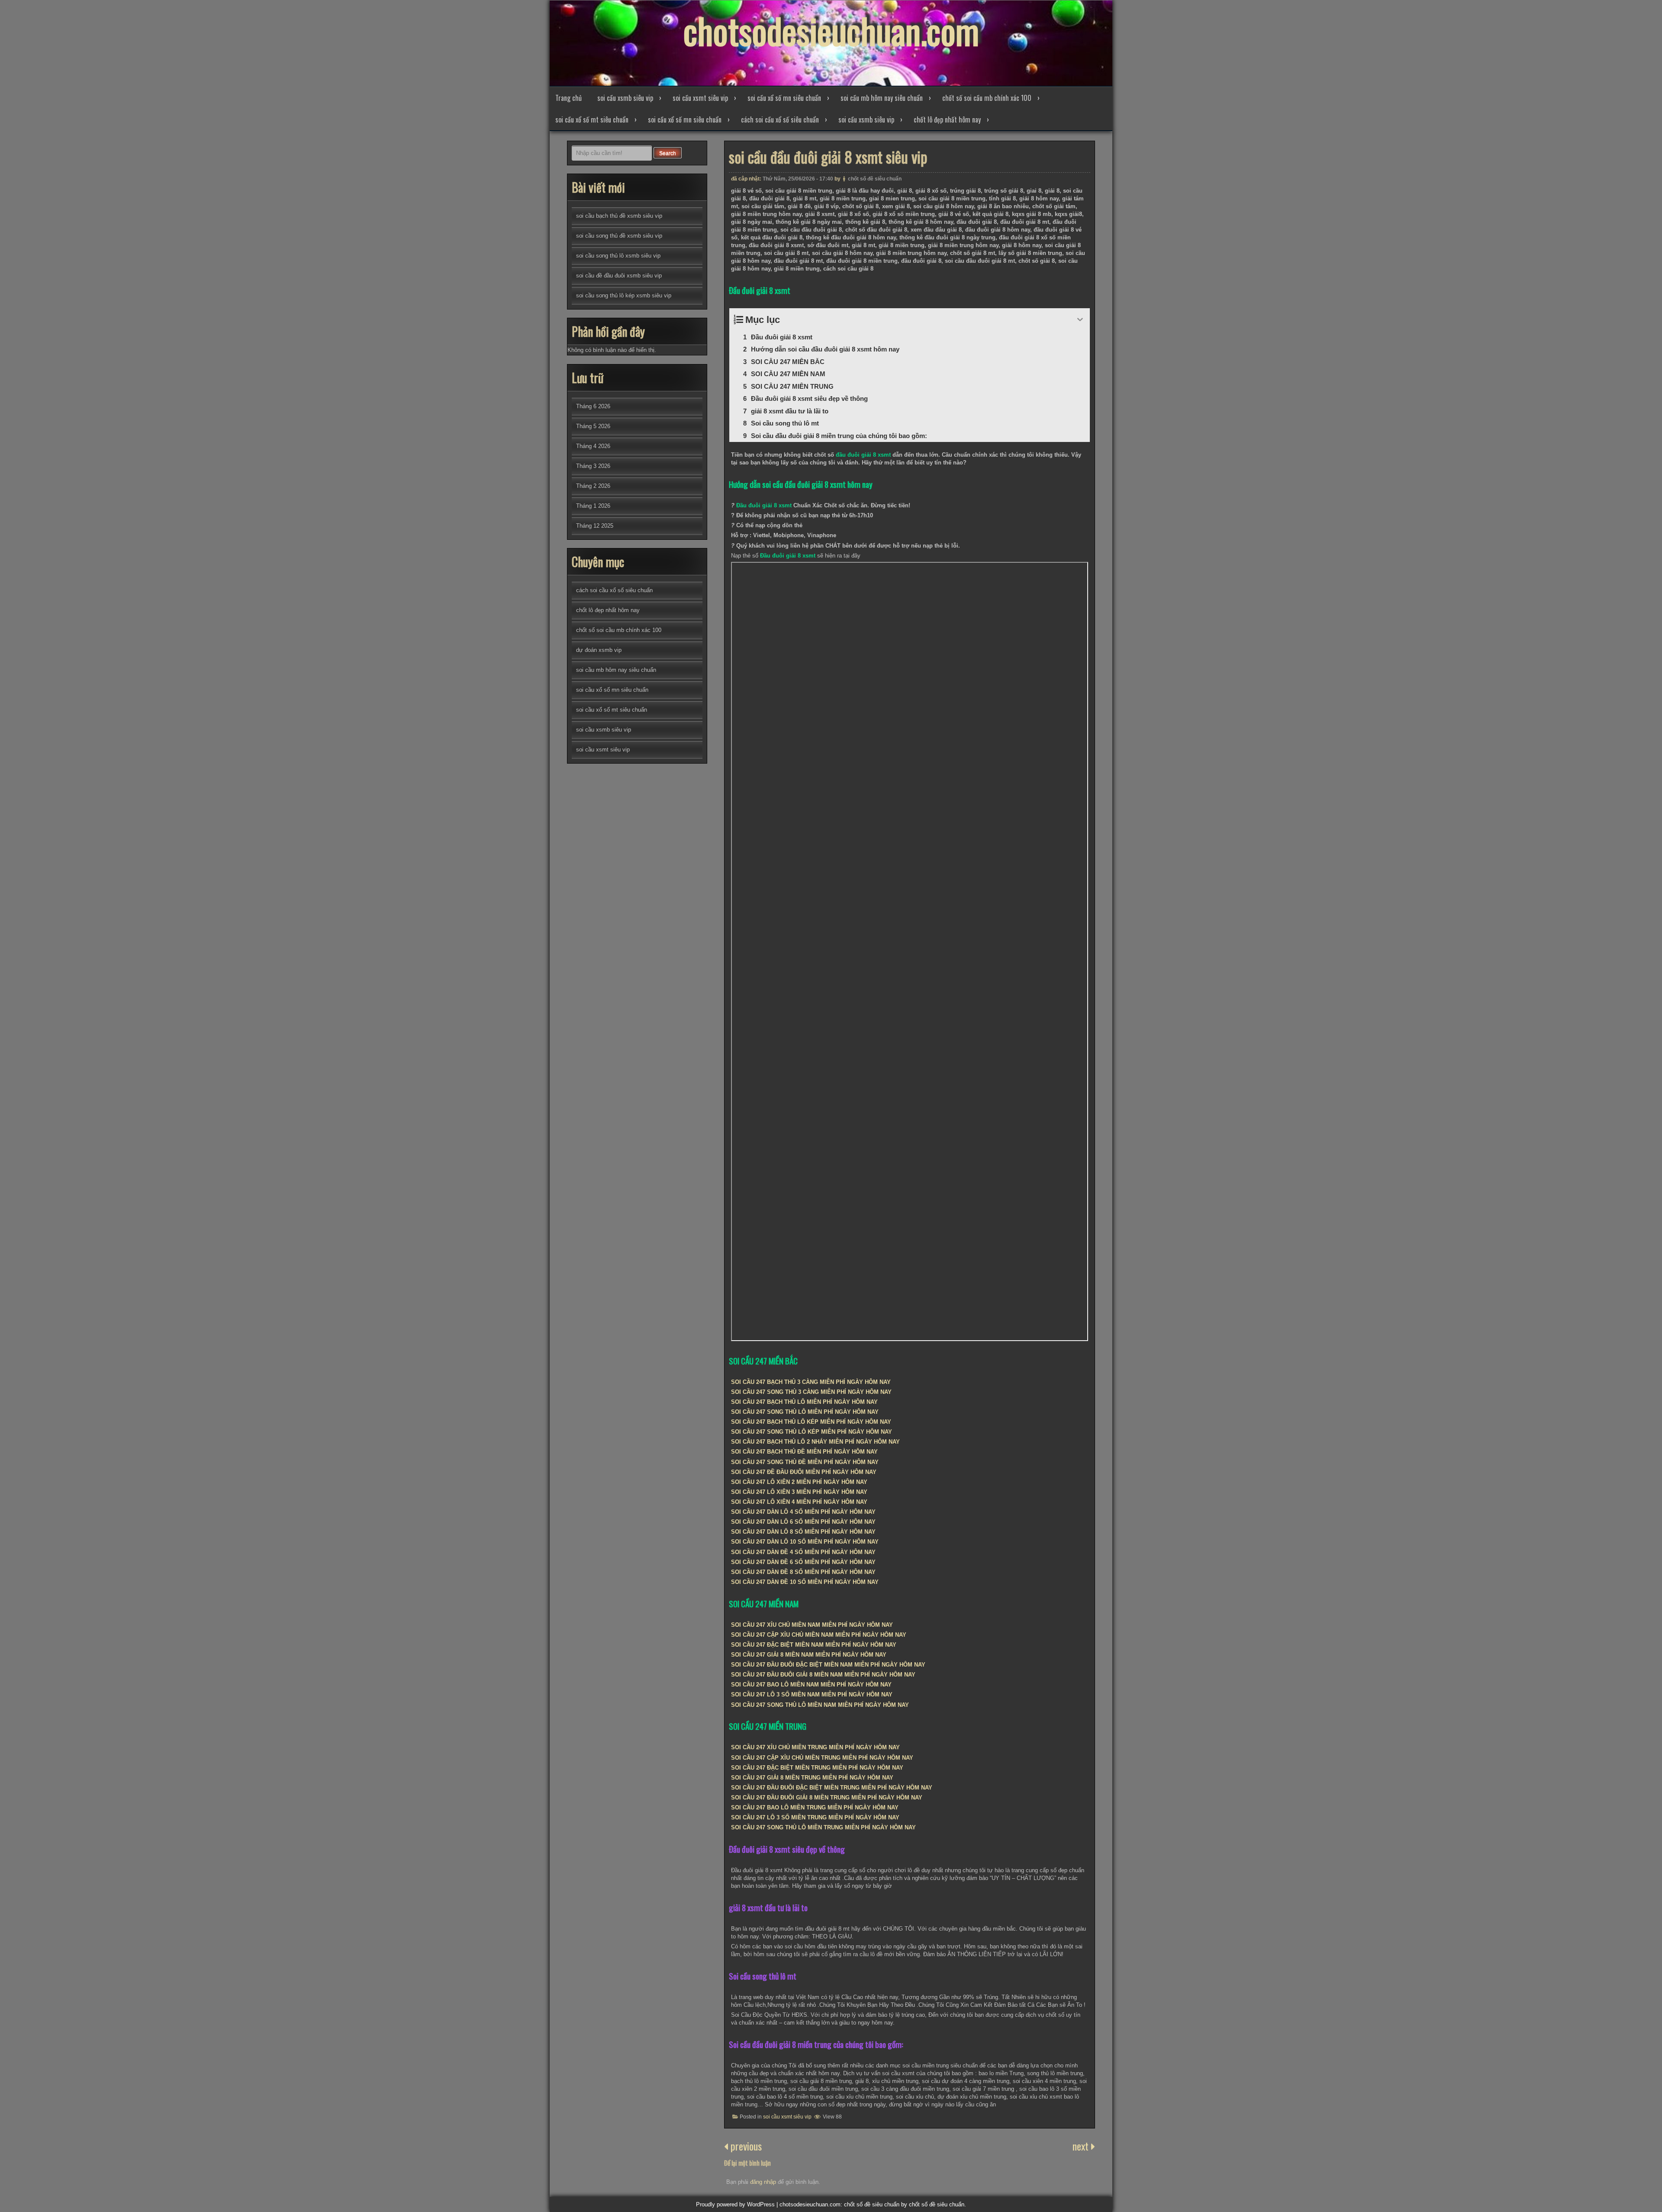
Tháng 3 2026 (593, 466)
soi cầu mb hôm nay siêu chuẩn (882, 98)
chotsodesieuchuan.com (831, 30)
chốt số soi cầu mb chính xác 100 (987, 98)
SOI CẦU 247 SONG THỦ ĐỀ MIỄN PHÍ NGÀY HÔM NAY (805, 1462)
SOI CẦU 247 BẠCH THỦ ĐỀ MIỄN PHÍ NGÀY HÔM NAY (804, 1452)
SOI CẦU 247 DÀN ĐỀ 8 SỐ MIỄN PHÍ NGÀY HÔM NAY (803, 1572)
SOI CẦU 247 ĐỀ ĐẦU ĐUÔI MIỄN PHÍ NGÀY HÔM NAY (804, 1472)
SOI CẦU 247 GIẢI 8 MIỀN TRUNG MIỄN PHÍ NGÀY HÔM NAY (812, 1778)
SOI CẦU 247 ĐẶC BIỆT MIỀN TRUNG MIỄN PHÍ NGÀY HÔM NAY (817, 1768)
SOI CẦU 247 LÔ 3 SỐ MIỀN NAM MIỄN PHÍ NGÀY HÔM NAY (812, 1694)
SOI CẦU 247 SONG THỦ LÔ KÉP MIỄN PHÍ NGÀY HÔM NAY (812, 1432)
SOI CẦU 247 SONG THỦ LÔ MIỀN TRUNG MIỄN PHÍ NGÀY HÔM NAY (823, 1827)
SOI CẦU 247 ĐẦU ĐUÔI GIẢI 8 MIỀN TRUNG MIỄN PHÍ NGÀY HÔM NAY (827, 1798)
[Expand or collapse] (1080, 320)
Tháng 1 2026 (593, 506)
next (1082, 2146)
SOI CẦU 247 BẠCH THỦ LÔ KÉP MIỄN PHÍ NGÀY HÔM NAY (811, 1422)
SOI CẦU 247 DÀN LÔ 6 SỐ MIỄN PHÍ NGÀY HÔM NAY (803, 1522)
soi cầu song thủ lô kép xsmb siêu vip (624, 295)
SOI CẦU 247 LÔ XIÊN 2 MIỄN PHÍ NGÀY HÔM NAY (799, 1482)
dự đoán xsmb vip (599, 650)
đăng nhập (763, 2182)
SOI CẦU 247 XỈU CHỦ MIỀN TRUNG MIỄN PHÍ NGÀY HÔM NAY (815, 1747)
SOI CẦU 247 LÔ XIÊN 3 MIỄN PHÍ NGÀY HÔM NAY (799, 1492)
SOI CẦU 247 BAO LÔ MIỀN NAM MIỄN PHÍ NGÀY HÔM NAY (811, 1685)
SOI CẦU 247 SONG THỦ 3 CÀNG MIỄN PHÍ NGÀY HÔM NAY (811, 1392)
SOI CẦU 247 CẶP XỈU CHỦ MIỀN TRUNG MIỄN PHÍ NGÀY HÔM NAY (822, 1758)
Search (668, 153)
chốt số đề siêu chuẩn (875, 179)
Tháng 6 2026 (593, 406)
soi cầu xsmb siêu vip (625, 98)
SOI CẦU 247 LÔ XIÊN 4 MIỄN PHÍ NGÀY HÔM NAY (799, 1502)
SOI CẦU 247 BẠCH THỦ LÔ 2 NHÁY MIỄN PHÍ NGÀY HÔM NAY (815, 1442)
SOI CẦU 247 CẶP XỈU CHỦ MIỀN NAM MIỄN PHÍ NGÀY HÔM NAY (819, 1635)
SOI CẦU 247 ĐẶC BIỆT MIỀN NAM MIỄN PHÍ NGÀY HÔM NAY (814, 1645)
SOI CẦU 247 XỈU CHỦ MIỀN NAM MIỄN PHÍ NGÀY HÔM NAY (812, 1625)
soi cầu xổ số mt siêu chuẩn (592, 119)
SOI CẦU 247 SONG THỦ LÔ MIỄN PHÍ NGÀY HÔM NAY (805, 1412)
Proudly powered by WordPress (735, 2204)
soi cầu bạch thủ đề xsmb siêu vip (619, 216)
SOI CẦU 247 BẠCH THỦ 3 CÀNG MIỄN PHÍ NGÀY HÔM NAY (811, 1382)
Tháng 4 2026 (593, 446)
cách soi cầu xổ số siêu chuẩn (780, 119)
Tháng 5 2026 (593, 426)
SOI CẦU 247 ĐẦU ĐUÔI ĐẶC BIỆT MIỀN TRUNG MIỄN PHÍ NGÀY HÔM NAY (832, 1788)
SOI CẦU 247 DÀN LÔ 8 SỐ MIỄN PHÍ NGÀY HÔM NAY (803, 1532)
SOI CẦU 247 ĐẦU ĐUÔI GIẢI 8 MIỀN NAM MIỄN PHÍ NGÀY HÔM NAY (823, 1675)
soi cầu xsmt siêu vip (700, 98)
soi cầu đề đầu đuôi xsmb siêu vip (619, 276)
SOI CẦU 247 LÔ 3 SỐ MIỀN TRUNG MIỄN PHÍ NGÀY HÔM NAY (815, 1817)
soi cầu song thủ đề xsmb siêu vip (619, 236)
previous (745, 2146)
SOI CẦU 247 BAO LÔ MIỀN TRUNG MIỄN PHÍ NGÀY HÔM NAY (815, 1807)
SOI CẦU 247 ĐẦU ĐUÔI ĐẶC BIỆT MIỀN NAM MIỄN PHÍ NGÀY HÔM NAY (828, 1665)
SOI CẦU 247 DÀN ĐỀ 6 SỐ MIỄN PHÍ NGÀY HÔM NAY (803, 1562)
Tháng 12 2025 (595, 526)
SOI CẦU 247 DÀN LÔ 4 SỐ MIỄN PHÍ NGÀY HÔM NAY (803, 1512)
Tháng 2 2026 (593, 486)
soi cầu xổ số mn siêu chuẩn (784, 98)
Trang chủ (568, 98)
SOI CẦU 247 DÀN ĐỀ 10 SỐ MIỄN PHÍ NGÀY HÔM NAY (805, 1582)
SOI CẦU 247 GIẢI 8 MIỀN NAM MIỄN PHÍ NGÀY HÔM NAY (809, 1655)
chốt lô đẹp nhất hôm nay (947, 119)
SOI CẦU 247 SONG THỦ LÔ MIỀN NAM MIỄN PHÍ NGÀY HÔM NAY (820, 1705)
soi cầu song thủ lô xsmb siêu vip (618, 256)
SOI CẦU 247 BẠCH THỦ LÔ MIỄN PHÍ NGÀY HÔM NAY (804, 1402)
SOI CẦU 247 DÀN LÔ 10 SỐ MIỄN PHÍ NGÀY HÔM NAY (805, 1542)
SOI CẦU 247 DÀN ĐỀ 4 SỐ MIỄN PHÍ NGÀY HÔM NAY (803, 1552)
